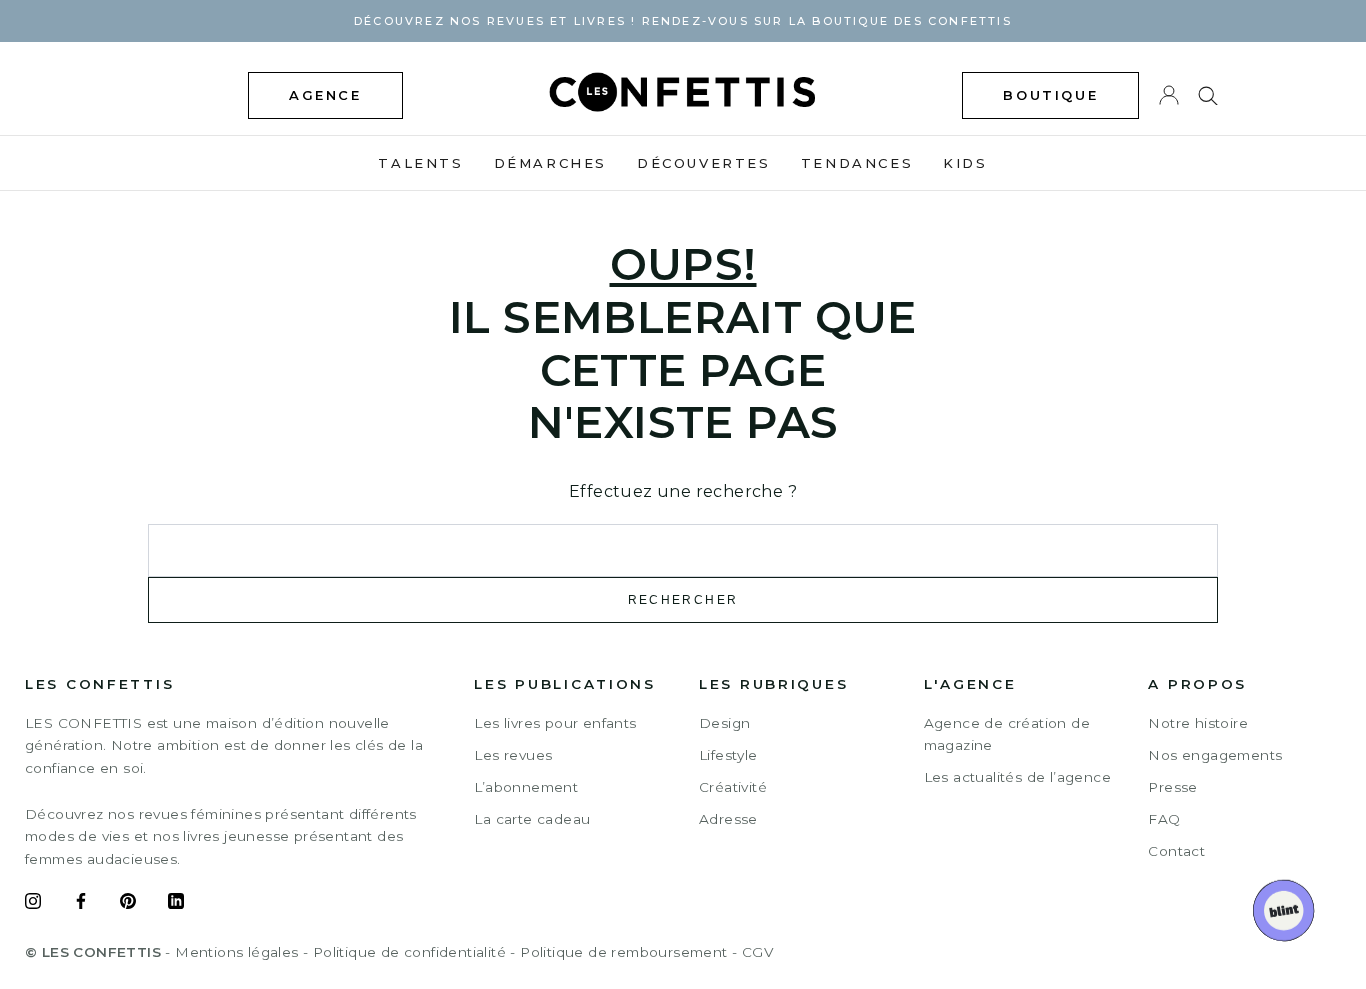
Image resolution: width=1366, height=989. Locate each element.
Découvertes (704, 163)
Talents (420, 163)
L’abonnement (526, 787)
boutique (1050, 95)
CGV (757, 952)
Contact (1176, 851)
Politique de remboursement (623, 952)
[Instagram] (33, 904)
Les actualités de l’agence (1017, 777)
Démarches (550, 163)
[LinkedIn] (176, 904)
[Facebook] (81, 904)
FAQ (1164, 819)
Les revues (513, 755)
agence (325, 95)
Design (724, 723)
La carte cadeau (532, 819)
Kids (965, 163)
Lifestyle (728, 755)
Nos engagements (1215, 755)
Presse (1172, 787)
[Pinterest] (128, 904)
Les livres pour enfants (555, 723)
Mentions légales (236, 952)
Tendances (857, 163)
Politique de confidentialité (409, 952)
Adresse (728, 819)
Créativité (733, 787)
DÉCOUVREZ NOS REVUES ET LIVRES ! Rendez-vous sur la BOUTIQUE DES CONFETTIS (683, 21)
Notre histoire (1198, 723)
